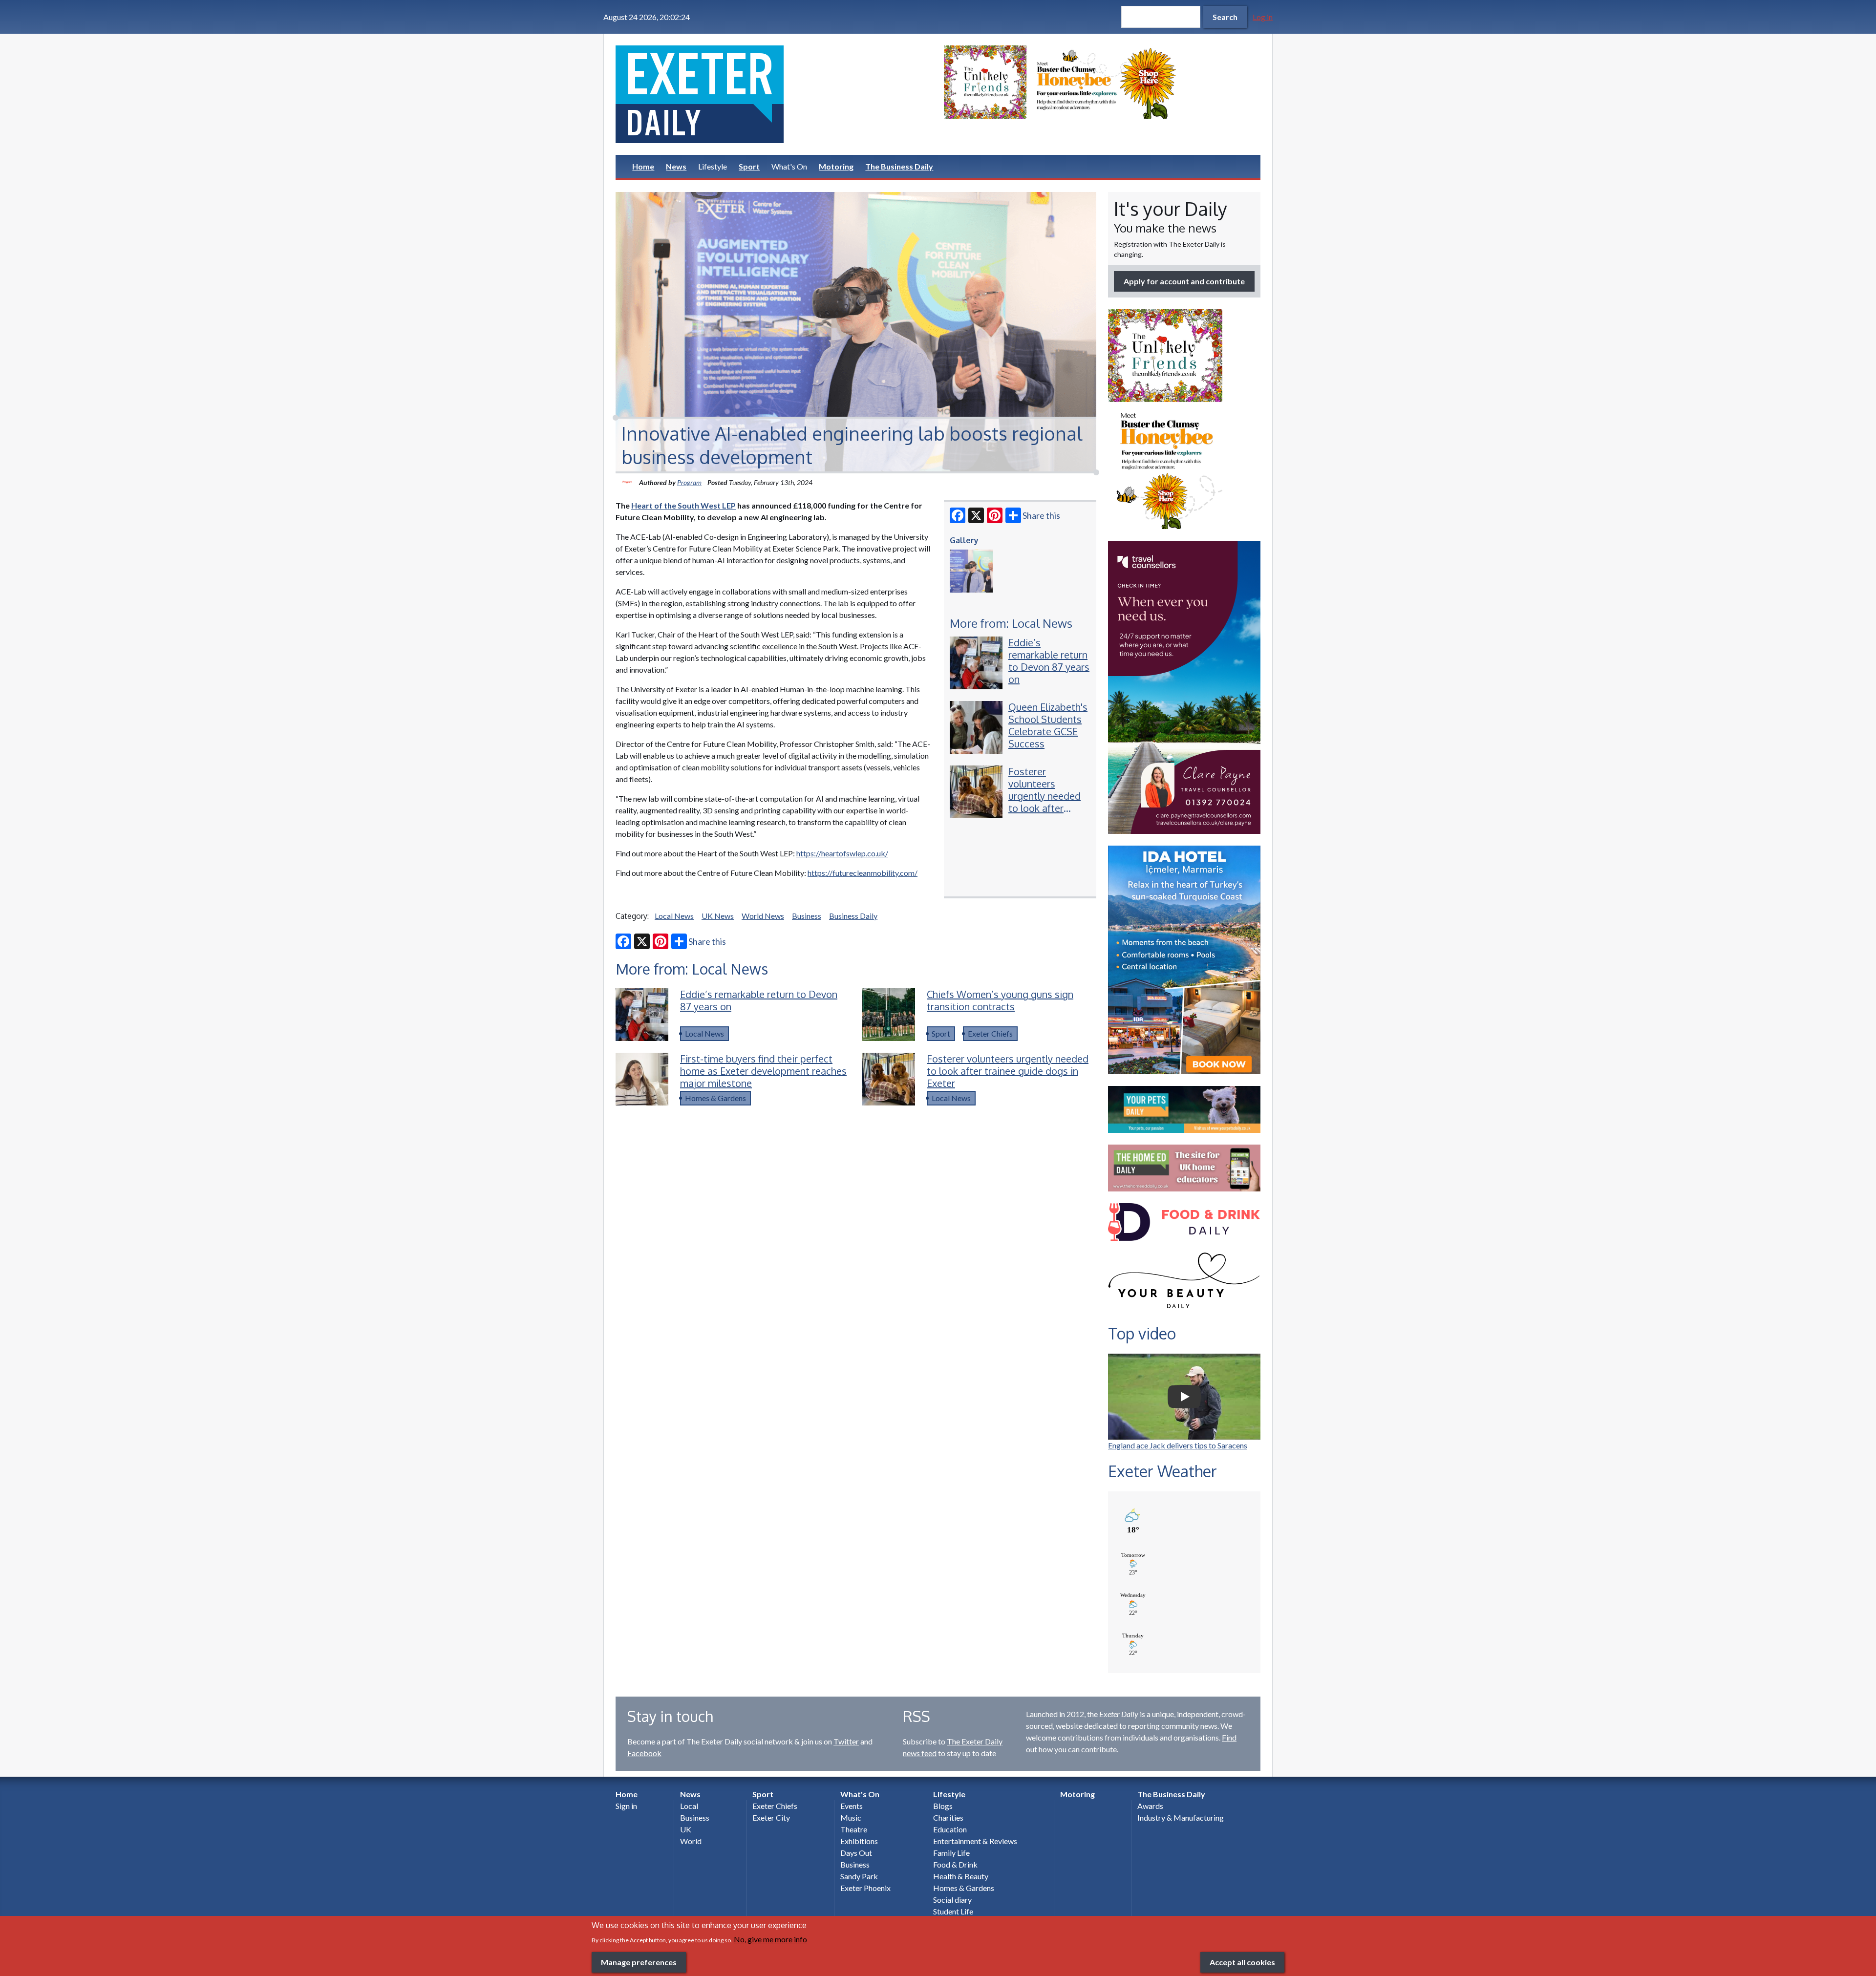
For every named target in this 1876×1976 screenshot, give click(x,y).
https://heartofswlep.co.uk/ (842, 853)
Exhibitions (859, 1841)
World (691, 1841)
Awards (1150, 1806)
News (676, 166)
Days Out (856, 1853)
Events (852, 1806)
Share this (1041, 515)
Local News (674, 916)
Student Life (953, 1911)
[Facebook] (958, 515)
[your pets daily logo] (1184, 1109)
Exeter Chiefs (990, 1033)
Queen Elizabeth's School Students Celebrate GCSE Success (1048, 725)
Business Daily (853, 916)
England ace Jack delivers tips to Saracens (1178, 1445)
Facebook (644, 1753)
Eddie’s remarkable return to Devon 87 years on (1049, 661)
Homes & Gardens (715, 1098)
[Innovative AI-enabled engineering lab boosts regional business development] (971, 571)
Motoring (836, 166)
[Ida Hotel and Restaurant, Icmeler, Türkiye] (1184, 960)
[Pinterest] (995, 515)
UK (686, 1829)
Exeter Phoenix (865, 1888)
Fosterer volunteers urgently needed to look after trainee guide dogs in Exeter (1045, 802)
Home (643, 166)
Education (950, 1829)
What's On (789, 166)
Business (807, 916)
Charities (948, 1817)
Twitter (846, 1741)
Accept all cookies (1242, 1962)
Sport (749, 166)
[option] (1102, 82)
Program (689, 482)
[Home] (774, 94)
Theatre (854, 1829)
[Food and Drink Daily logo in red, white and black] (1184, 1222)
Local (689, 1806)
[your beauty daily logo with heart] (1184, 1283)
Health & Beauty (961, 1876)
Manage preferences (639, 1962)
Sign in (626, 1806)
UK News (718, 916)
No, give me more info (770, 1939)
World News (763, 916)
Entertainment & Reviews (975, 1841)
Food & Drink (955, 1864)
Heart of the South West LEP (683, 505)
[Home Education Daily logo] (1184, 1168)
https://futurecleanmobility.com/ (863, 873)
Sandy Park (859, 1876)
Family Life (951, 1853)
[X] (976, 515)
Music (851, 1817)
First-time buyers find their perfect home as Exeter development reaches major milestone (763, 1071)
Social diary (952, 1900)
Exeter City (771, 1817)
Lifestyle (713, 166)
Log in (1263, 17)
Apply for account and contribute (1184, 281)
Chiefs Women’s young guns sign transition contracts (1000, 1000)
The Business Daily (899, 166)
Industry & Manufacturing (1181, 1817)
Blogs (943, 1806)
